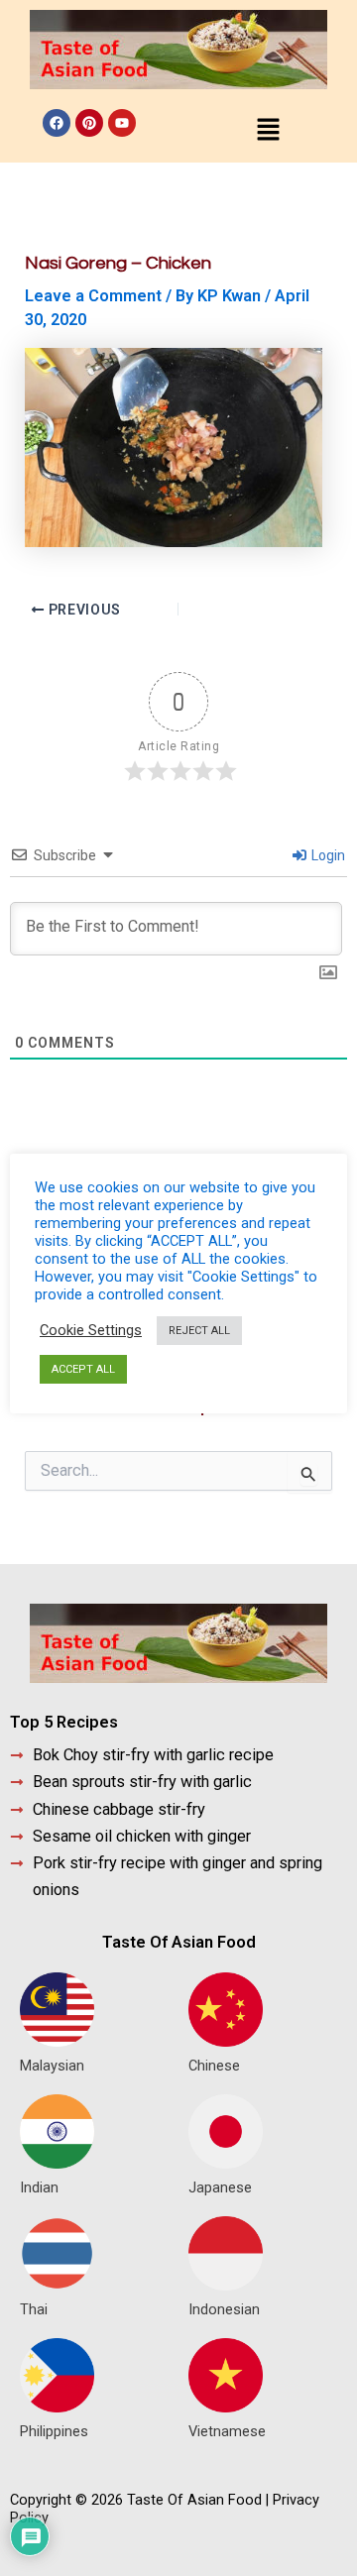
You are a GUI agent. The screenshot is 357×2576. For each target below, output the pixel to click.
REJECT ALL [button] (199, 1331)
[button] (268, 131)
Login (327, 855)
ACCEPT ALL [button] (83, 1369)
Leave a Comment (93, 296)
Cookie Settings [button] (91, 1330)
